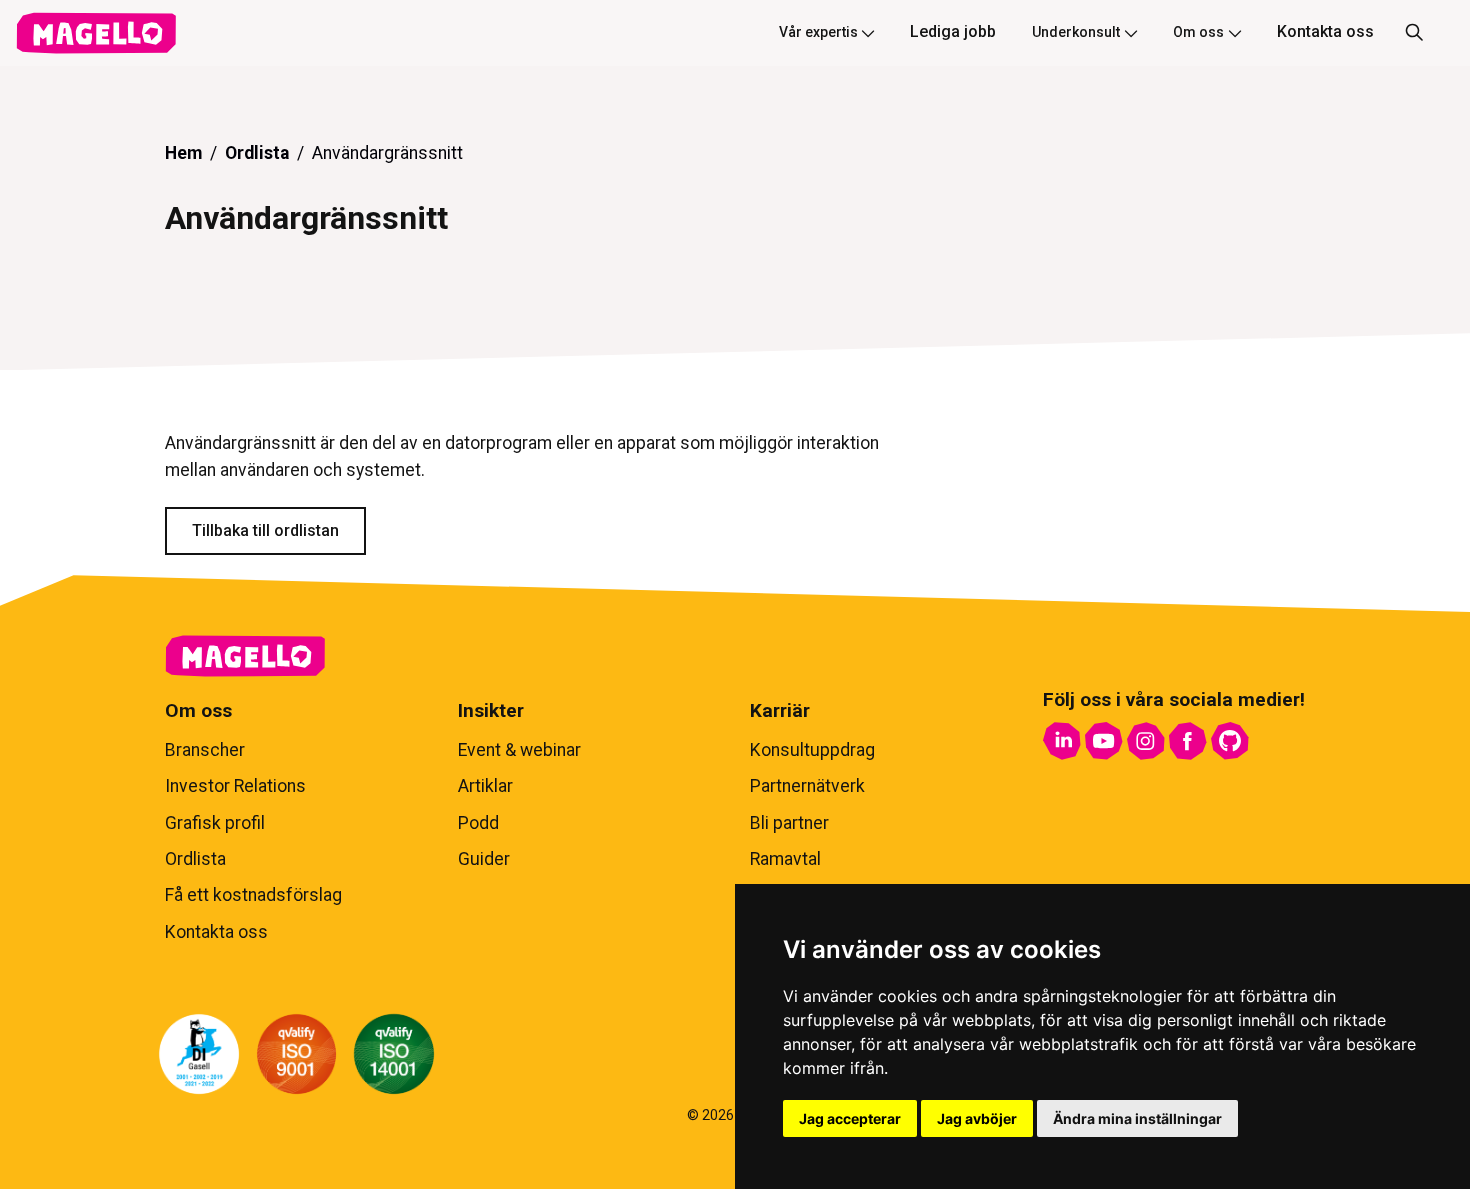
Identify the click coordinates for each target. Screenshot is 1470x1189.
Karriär (780, 710)
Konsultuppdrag (812, 750)
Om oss (1198, 32)
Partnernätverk (807, 786)
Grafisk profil (215, 823)
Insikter (491, 710)
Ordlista (257, 153)
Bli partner (789, 823)
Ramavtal (785, 859)
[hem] (96, 33)
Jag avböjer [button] (977, 1118)
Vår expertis (818, 32)
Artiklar (485, 786)
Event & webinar (519, 750)
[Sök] (1414, 33)
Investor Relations (235, 786)
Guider (484, 859)
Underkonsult (1076, 32)
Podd (478, 823)
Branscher (205, 750)
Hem (183, 153)
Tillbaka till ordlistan (265, 530)
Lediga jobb (953, 31)
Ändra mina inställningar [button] (1137, 1118)
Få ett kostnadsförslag (253, 895)
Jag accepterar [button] (850, 1118)
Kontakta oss (1325, 31)
